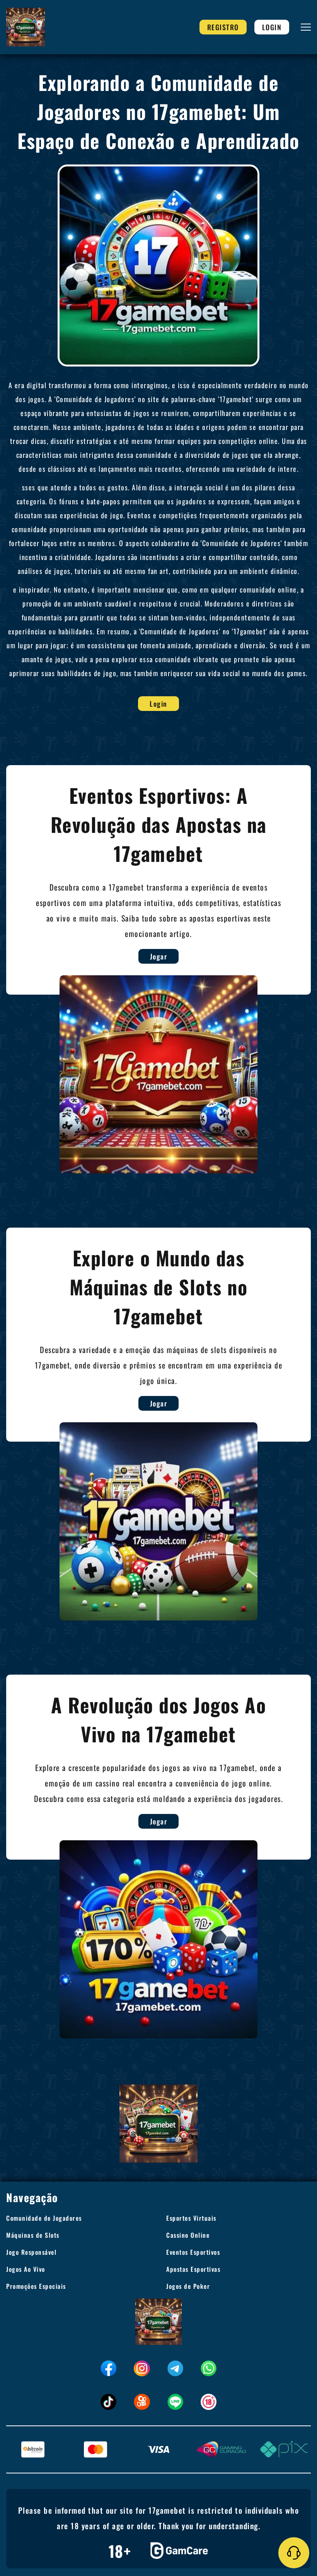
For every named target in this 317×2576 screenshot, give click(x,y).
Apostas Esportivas (193, 2269)
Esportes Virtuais (191, 2218)
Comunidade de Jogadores (44, 2218)
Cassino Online (188, 2235)
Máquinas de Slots (33, 2235)
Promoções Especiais (36, 2286)
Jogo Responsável (31, 2252)
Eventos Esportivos (193, 2252)
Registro (223, 27)
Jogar (159, 956)
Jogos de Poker (188, 2286)
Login (272, 27)
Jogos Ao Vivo (26, 2269)
